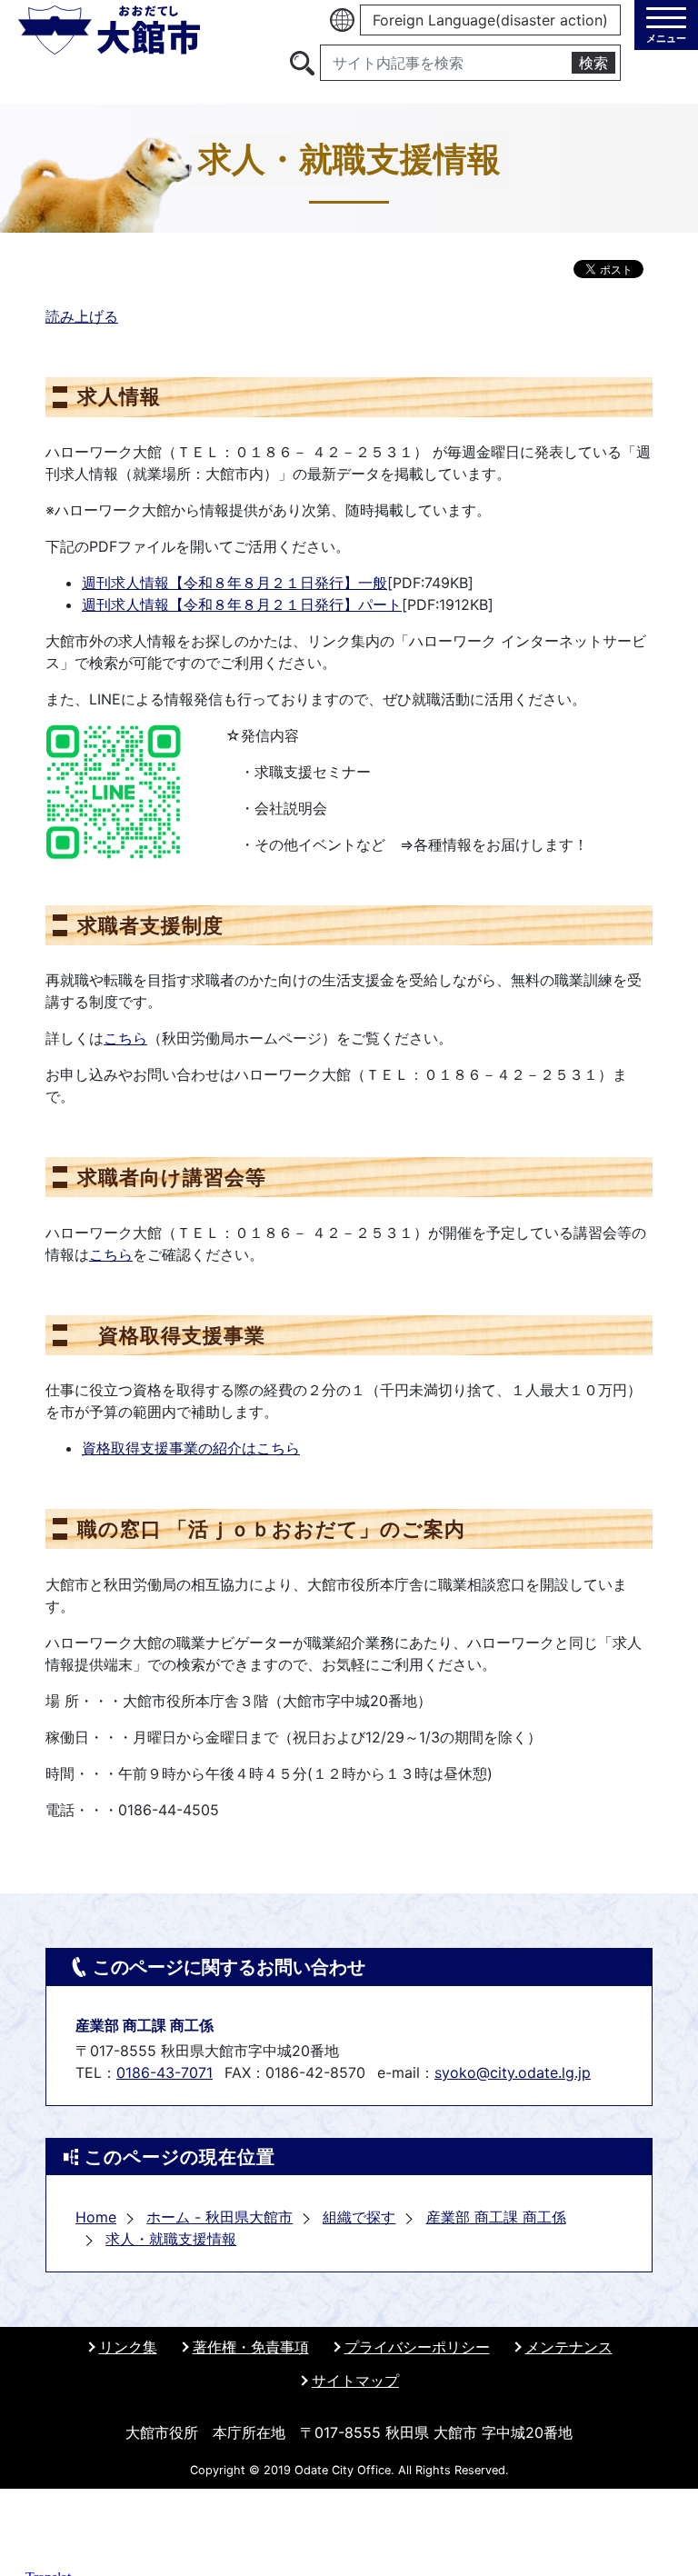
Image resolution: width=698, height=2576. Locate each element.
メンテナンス (569, 2347)
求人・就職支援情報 (171, 2239)
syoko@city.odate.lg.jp (513, 2072)
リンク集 (128, 2347)
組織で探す (359, 2217)
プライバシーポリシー (417, 2347)
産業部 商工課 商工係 (496, 2217)
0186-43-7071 (165, 2072)
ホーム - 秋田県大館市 (219, 2217)
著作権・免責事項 (251, 2347)
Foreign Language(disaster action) (490, 20)
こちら (125, 1038)
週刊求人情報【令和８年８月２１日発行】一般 (234, 583)
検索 (593, 63)
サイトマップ (355, 2381)
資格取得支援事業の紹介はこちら (191, 1448)
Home (96, 2217)
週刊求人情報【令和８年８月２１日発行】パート (242, 604)
